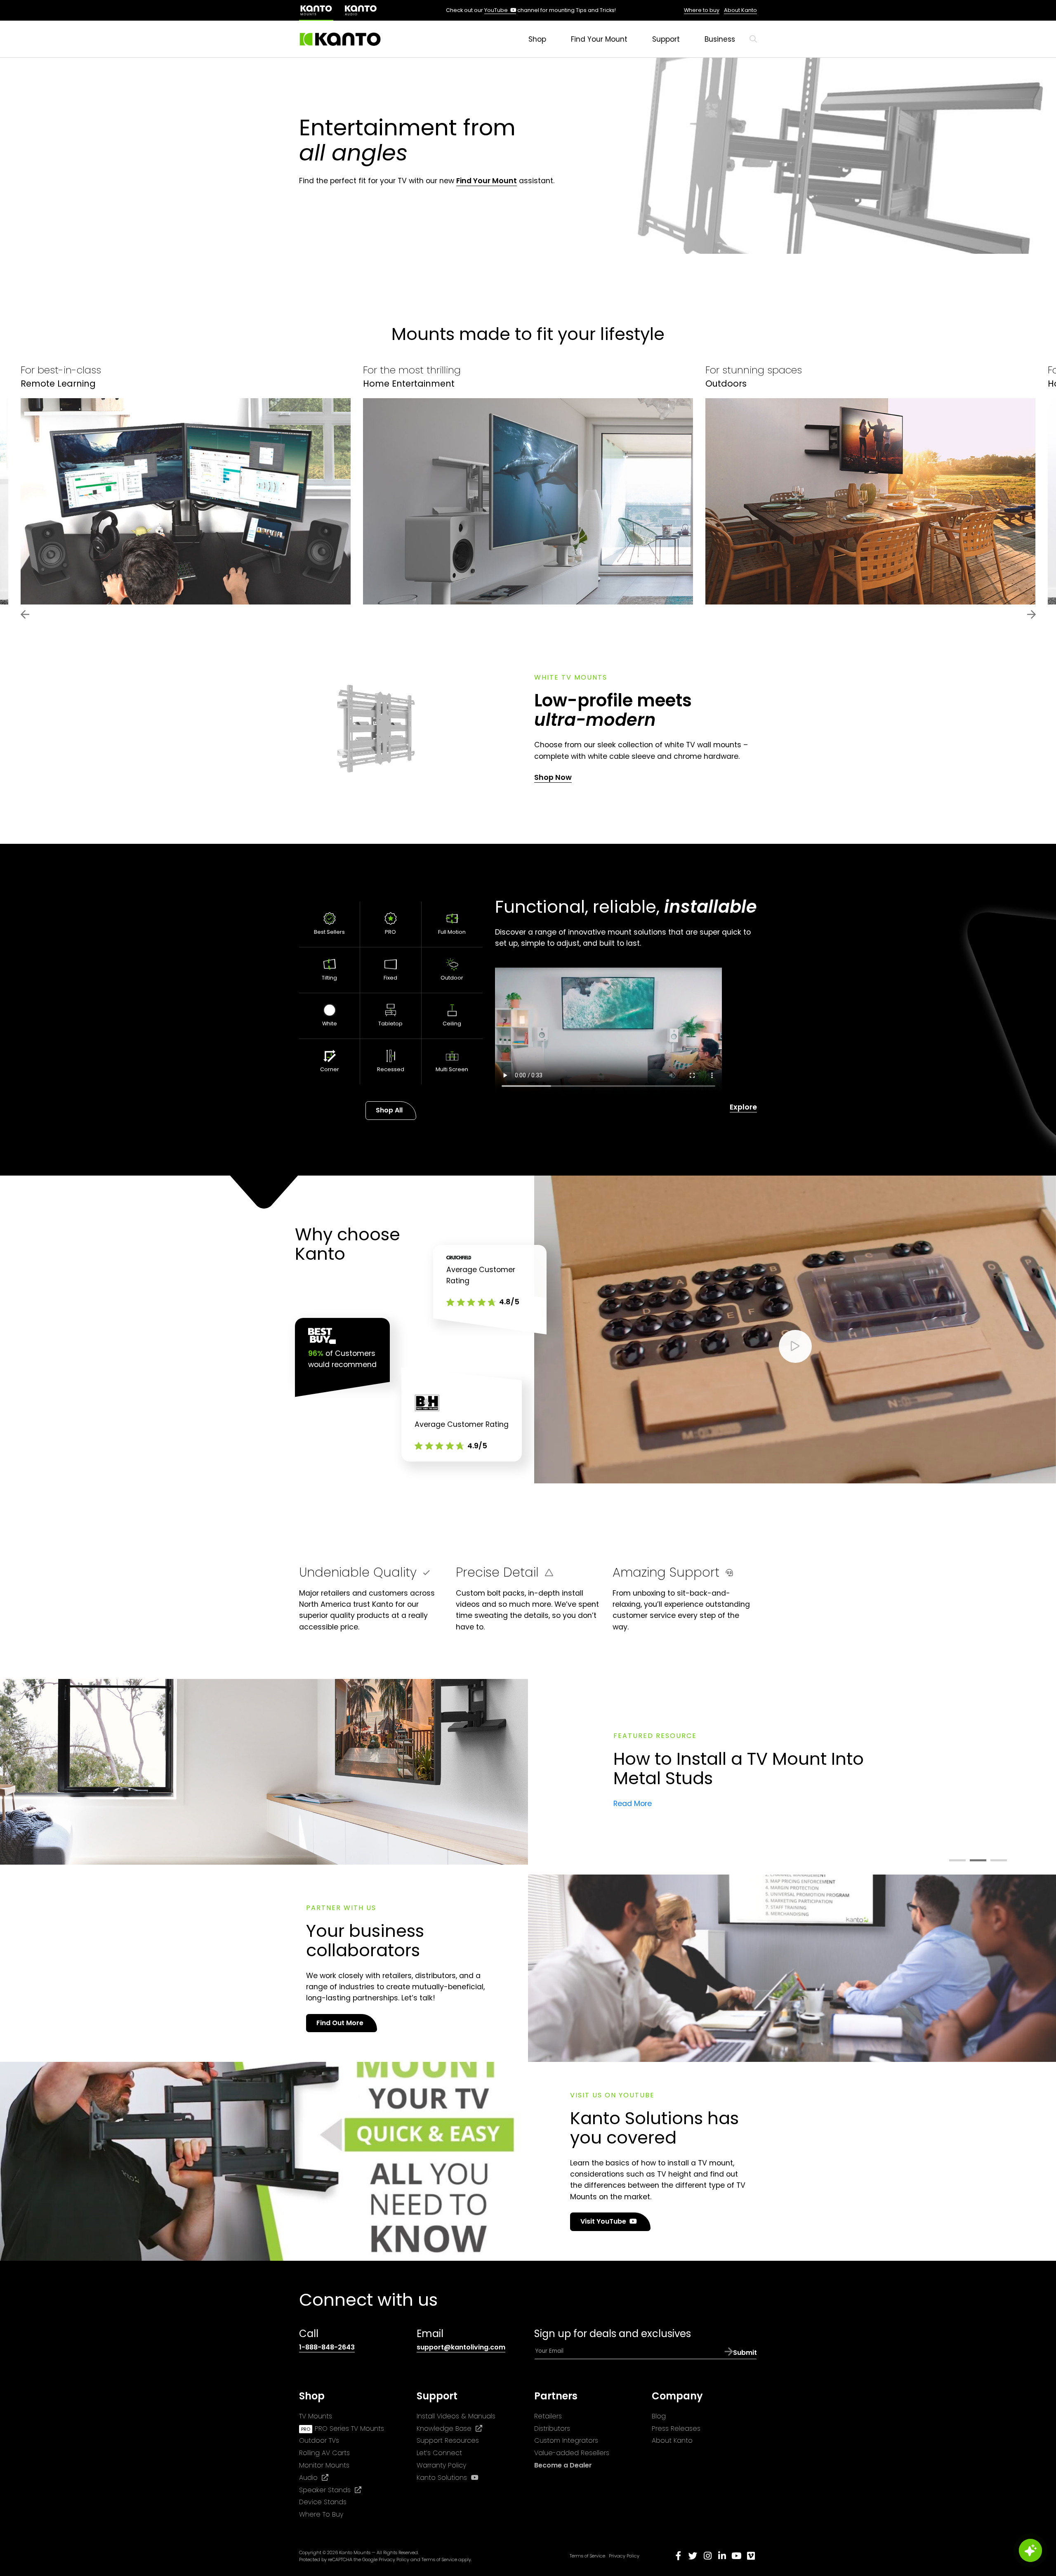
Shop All (389, 1110)
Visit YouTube (611, 2224)
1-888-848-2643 (327, 2347)
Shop (537, 39)
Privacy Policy (394, 2559)
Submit (745, 2353)
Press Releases (676, 2428)
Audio (314, 2478)
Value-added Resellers (572, 2453)
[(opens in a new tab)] (361, 10)
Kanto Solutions (448, 2478)
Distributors (552, 2428)
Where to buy (702, 10)
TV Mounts (316, 2416)
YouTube (500, 10)
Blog (659, 2416)
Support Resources (448, 2440)
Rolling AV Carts (324, 2453)
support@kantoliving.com (461, 2347)
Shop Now (553, 777)
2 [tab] (978, 1861)
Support (666, 39)
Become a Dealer (563, 2465)
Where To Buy (321, 2514)
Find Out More (340, 2023)
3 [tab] (999, 1861)
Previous (25, 614)
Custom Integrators (566, 2440)
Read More (633, 1804)
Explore (743, 1107)
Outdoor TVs (319, 2440)
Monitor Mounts (324, 2465)
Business (720, 39)
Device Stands (323, 2502)
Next (1031, 614)
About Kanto (740, 10)
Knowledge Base (449, 2429)
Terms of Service (439, 2559)
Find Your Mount (599, 39)
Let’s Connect (439, 2453)
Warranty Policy (441, 2465)
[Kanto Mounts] (340, 39)
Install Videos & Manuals (456, 2416)
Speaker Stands (330, 2490)
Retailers (548, 2416)
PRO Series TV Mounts (349, 2428)
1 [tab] (957, 1861)
